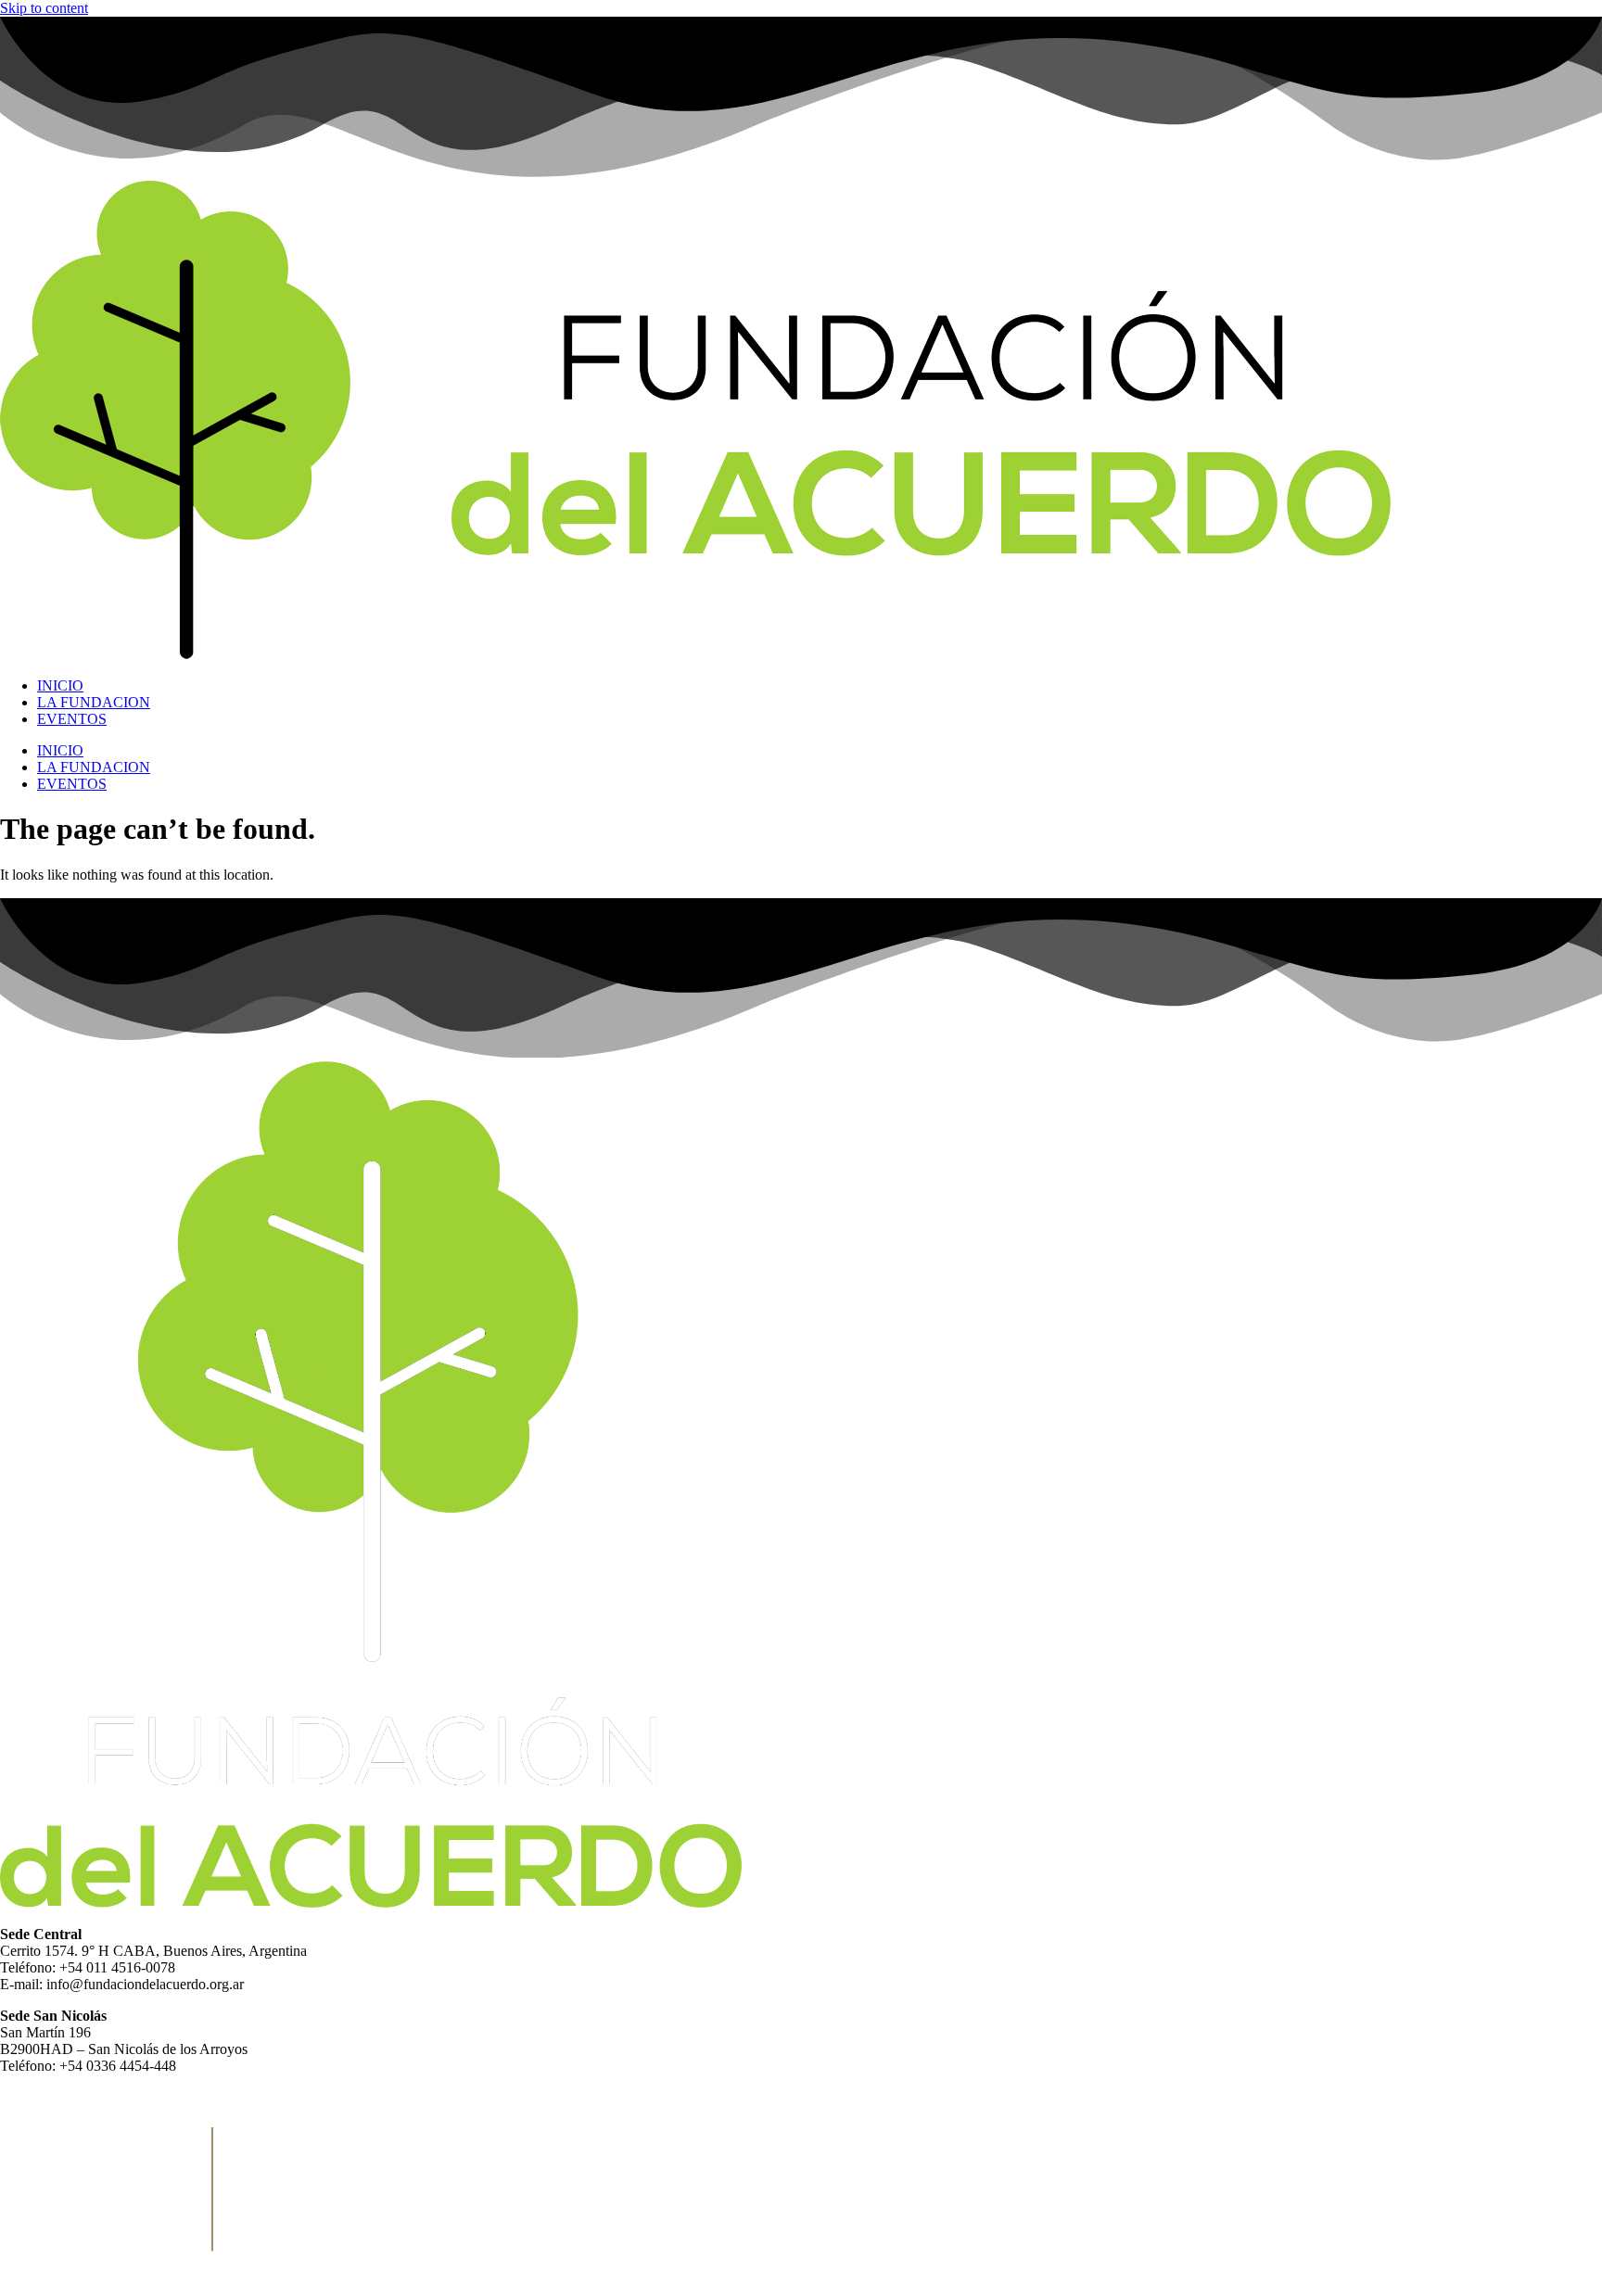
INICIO (60, 685)
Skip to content (44, 8)
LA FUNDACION (94, 702)
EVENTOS (72, 719)
